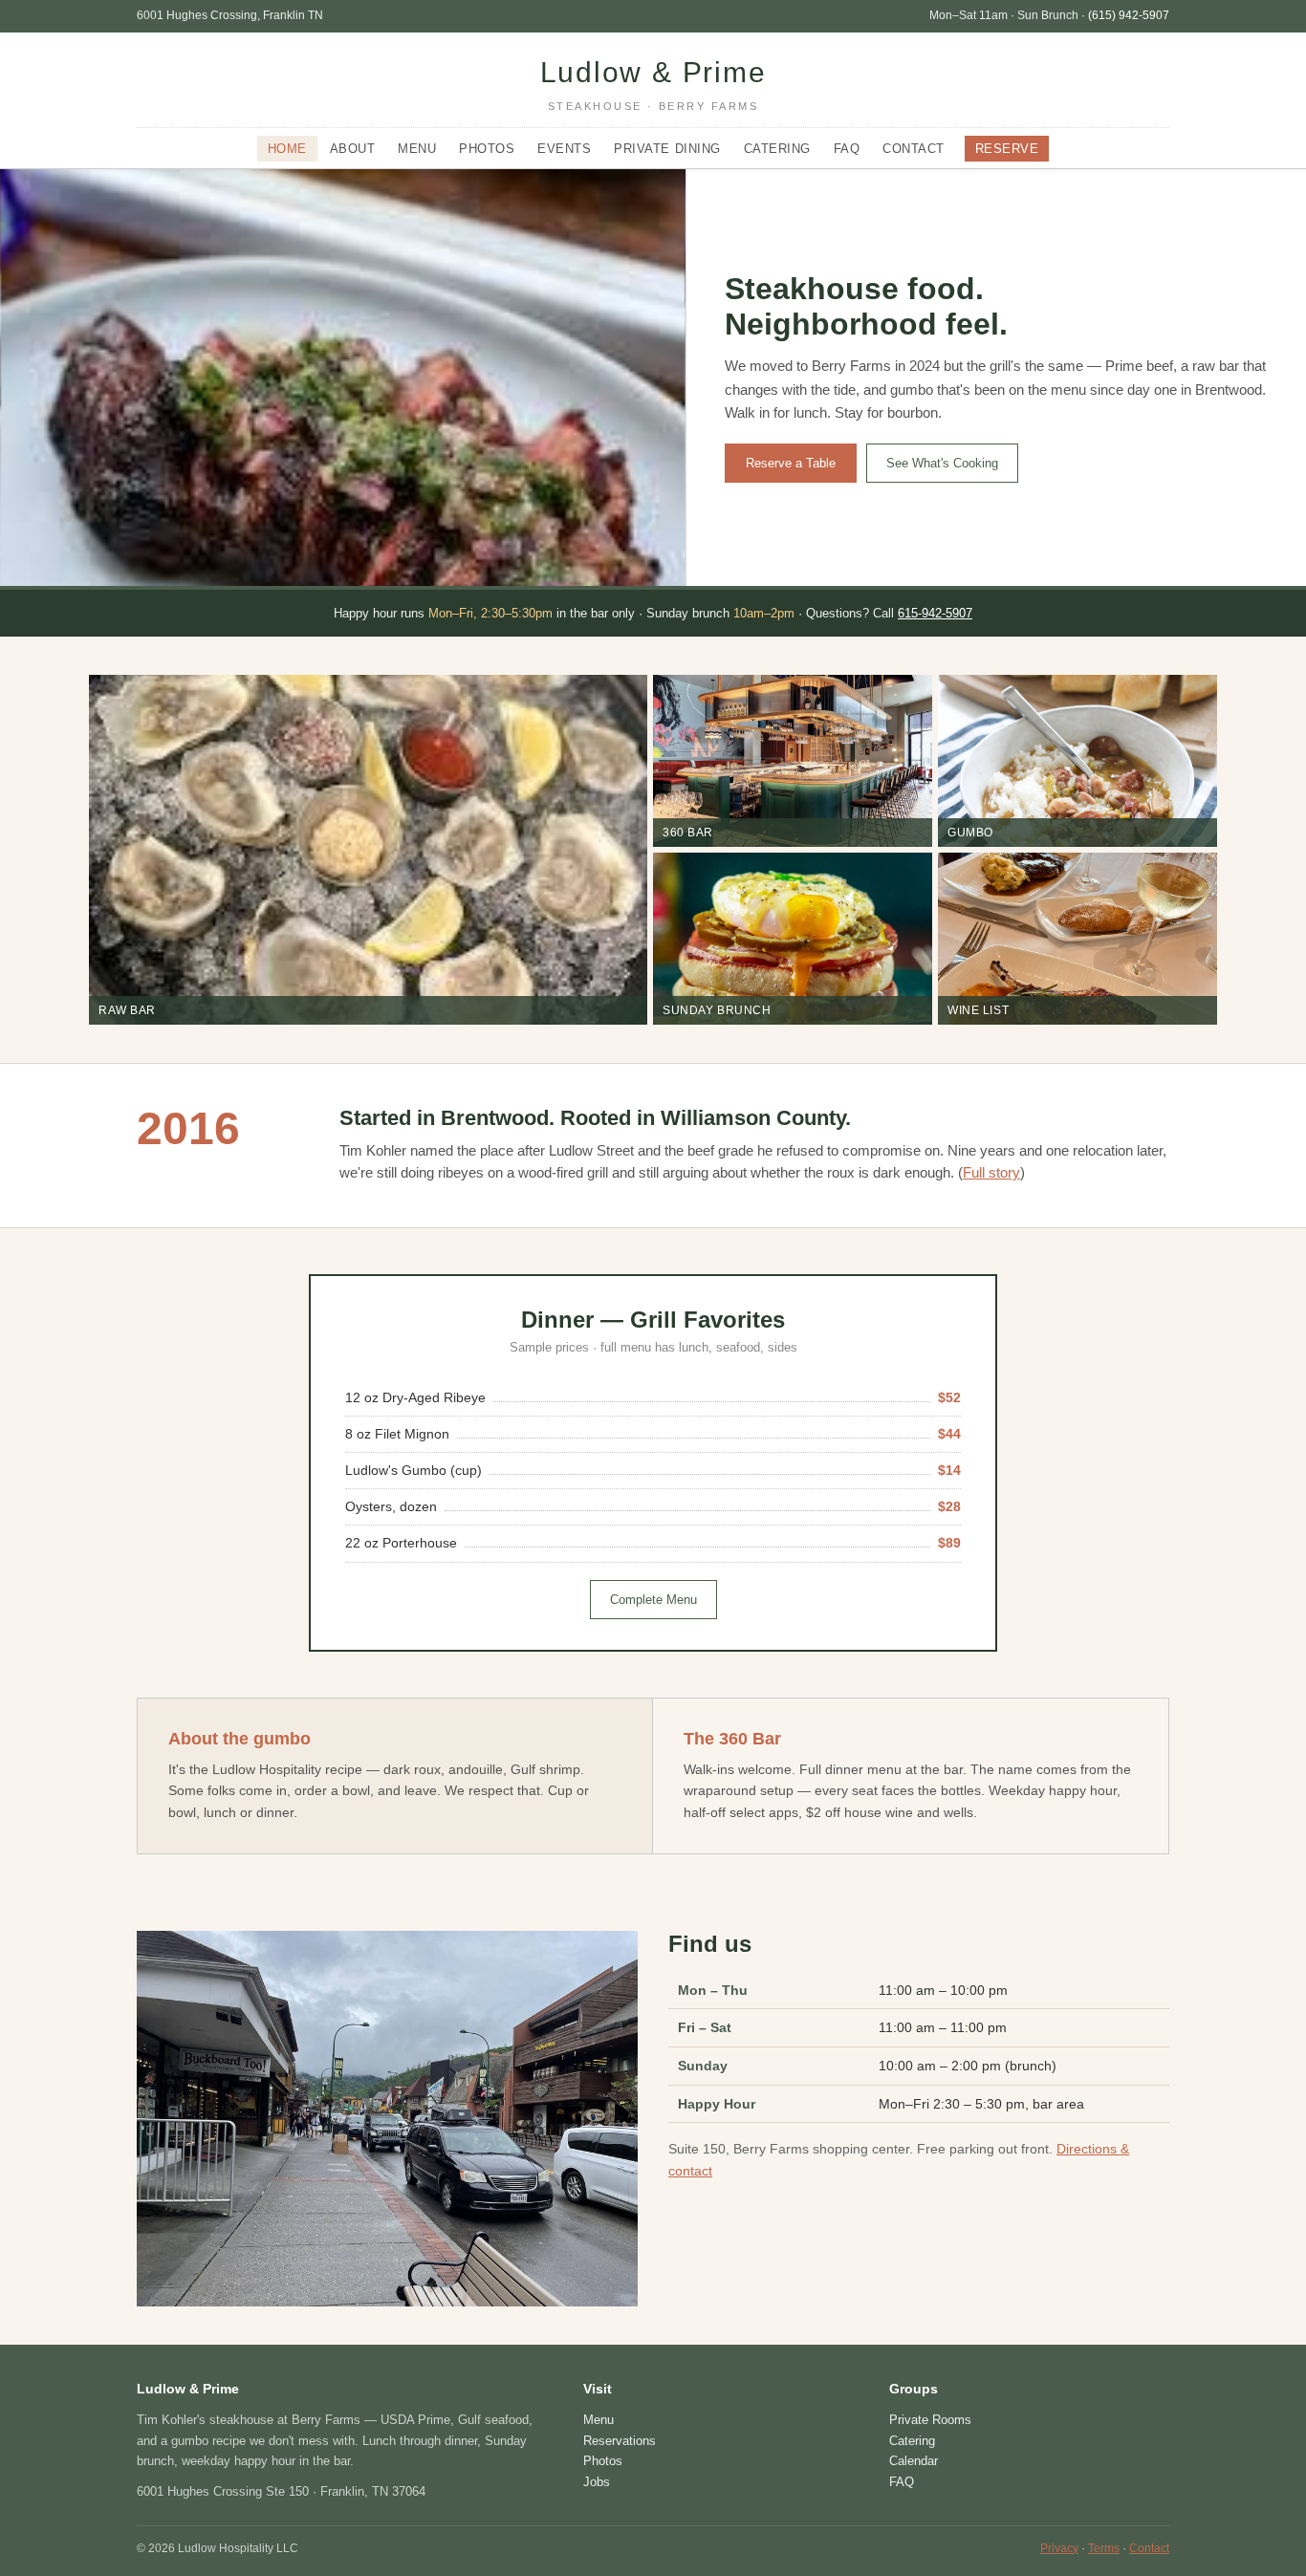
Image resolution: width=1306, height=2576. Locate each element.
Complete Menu (653, 1600)
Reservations (620, 2441)
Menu (417, 149)
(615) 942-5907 (1129, 15)
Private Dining (667, 149)
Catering (777, 149)
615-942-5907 (935, 613)
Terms (1104, 2548)
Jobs (597, 2482)
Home (287, 149)
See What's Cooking (942, 463)
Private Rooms (930, 2420)
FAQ (847, 149)
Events (564, 149)
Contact (914, 149)
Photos (487, 149)
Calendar (914, 2461)
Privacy (1059, 2548)
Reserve (1007, 149)
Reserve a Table (791, 463)
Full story (991, 1173)
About (353, 149)
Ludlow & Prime (653, 84)
